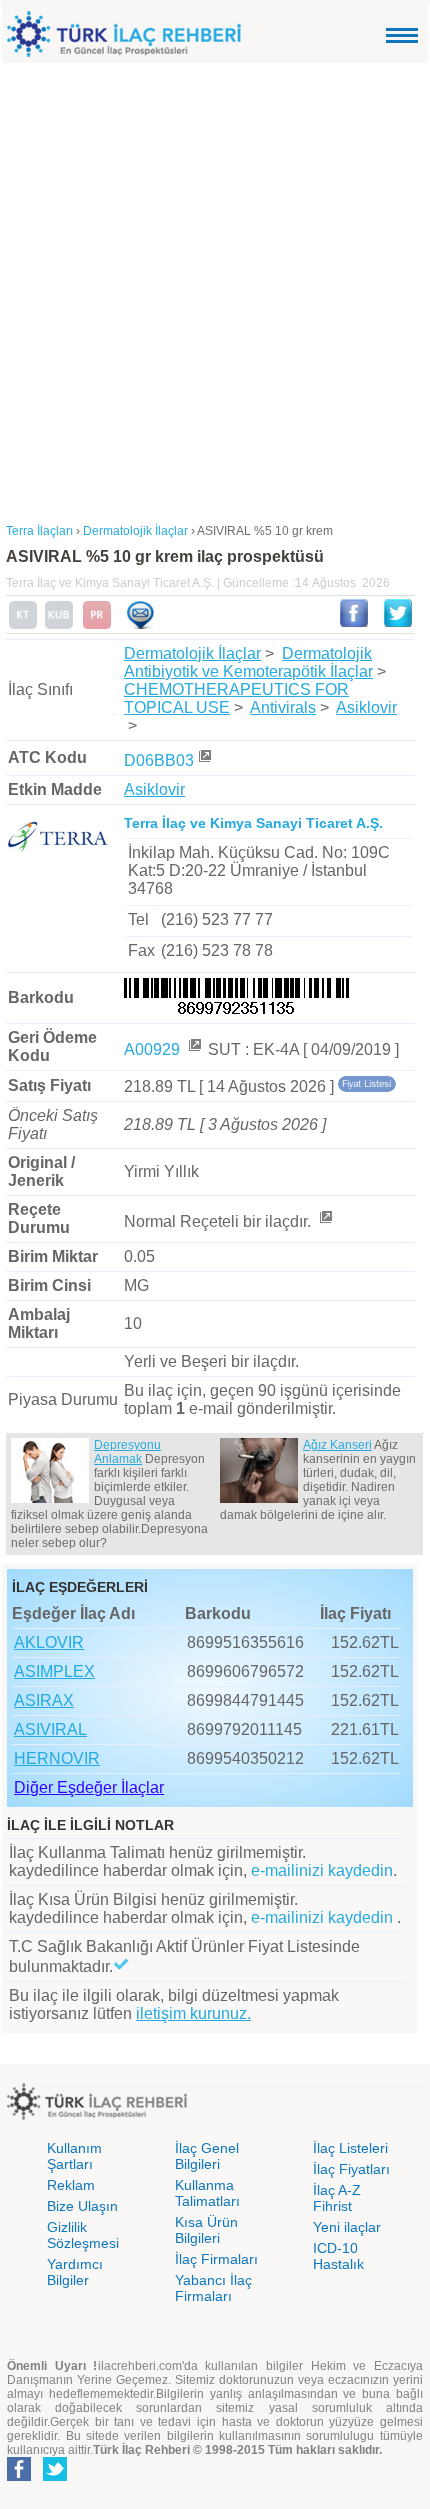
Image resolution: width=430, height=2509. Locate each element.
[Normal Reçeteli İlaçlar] (325, 1221)
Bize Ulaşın (82, 2206)
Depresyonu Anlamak (127, 1452)
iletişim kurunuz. (193, 2013)
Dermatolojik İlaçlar (192, 653)
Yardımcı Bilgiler (75, 2272)
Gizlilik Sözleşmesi (83, 2235)
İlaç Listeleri (350, 2148)
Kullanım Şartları (74, 2156)
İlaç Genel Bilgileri (207, 2156)
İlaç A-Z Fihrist (337, 2198)
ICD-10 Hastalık (338, 2256)
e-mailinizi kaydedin (322, 1870)
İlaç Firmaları (216, 2259)
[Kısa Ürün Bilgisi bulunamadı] (59, 625)
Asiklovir (366, 707)
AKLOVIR (49, 1642)
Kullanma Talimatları (207, 2193)
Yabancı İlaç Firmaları (213, 2288)
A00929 (154, 1049)
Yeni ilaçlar (347, 2227)
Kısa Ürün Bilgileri (206, 2230)
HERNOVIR (57, 1758)
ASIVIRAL (50, 1729)
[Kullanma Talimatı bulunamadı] (23, 625)
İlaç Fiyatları (351, 2169)
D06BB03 (159, 760)
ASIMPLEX (54, 1671)
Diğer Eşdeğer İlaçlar (89, 1787)
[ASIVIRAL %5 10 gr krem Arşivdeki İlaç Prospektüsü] (97, 625)
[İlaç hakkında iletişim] (140, 625)
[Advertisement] (215, 288)
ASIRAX (44, 1700)
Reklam (71, 2185)
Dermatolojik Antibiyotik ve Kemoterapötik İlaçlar (248, 662)
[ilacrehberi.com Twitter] (55, 2477)
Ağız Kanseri (337, 1445)
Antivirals (283, 707)
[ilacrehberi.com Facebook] (19, 2477)
